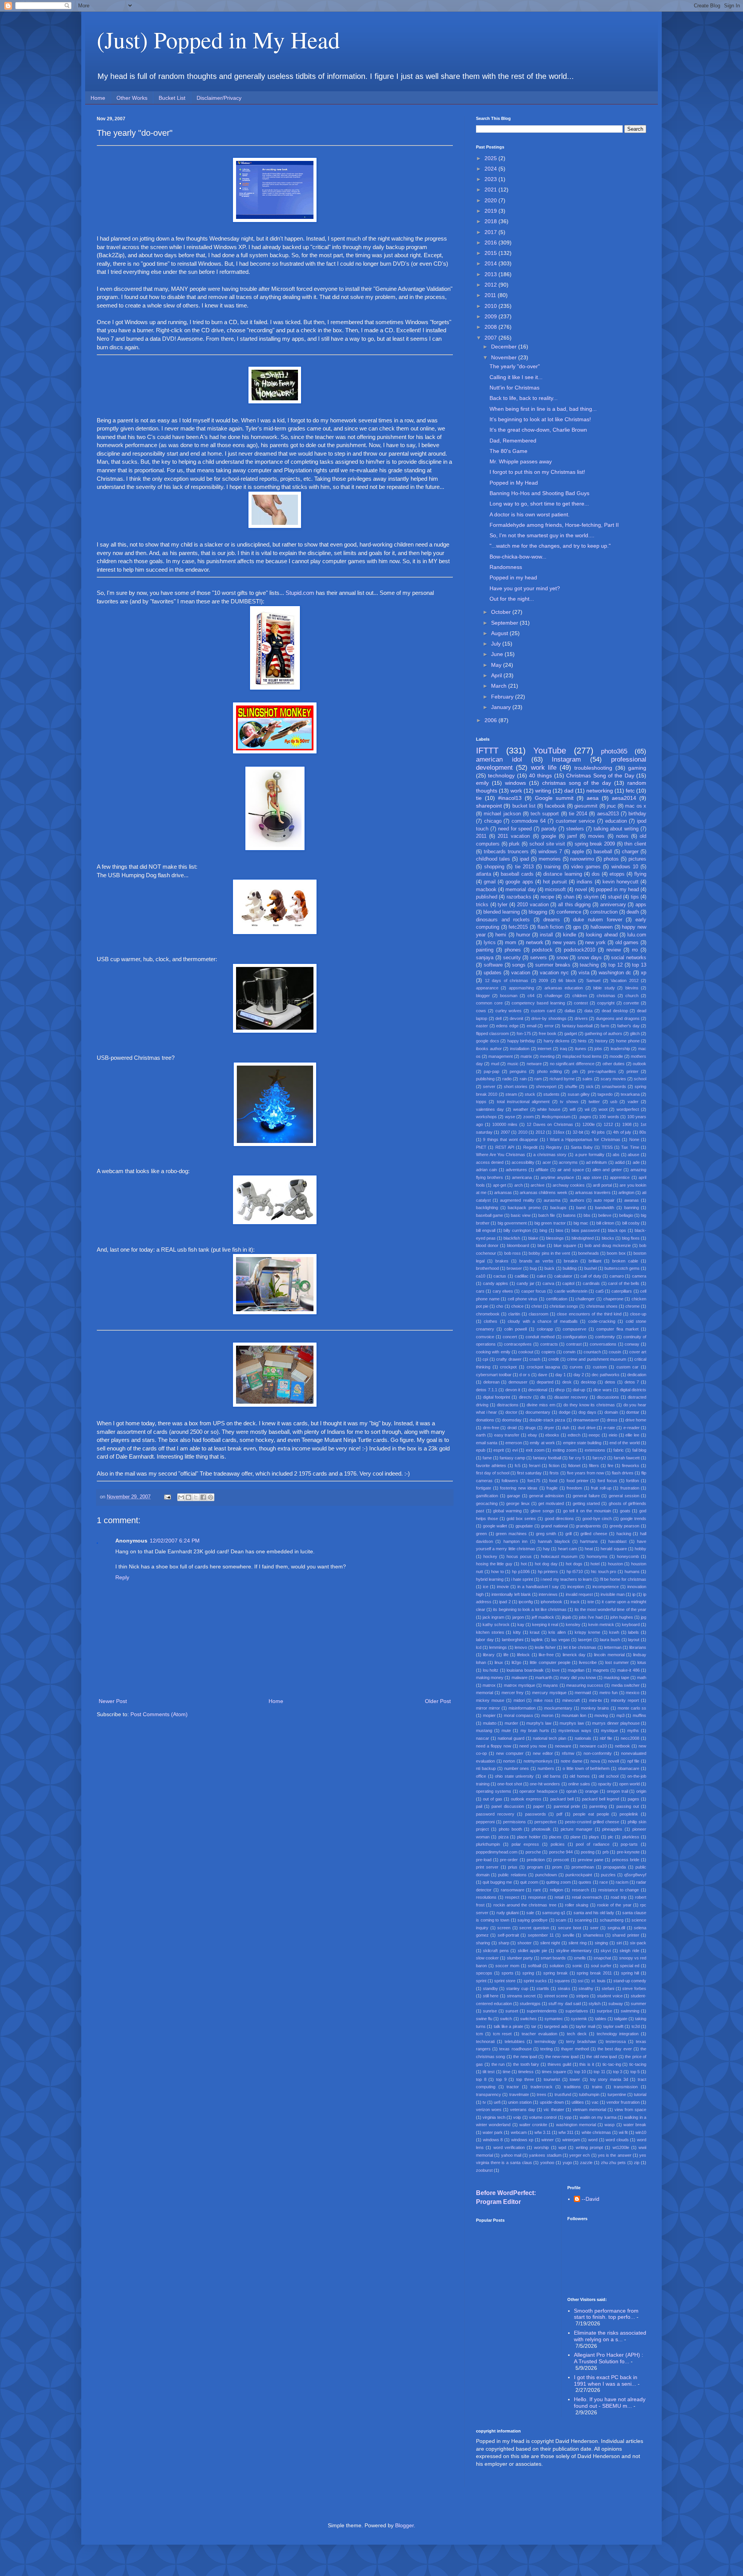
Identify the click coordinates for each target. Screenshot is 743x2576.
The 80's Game (508, 451)
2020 (491, 200)
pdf (559, 1814)
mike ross (543, 1700)
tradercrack (542, 2087)
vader (633, 1102)
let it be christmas (580, 1647)
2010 (491, 306)
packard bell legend (601, 1799)
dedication (637, 1375)
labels (633, 1632)
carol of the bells (624, 1283)
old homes (580, 1776)
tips (635, 897)
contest (581, 1003)
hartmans (589, 1541)
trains (597, 2087)
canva (548, 1283)
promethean (583, 1867)
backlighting (487, 1208)
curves (576, 1367)
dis (543, 1397)
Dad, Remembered (513, 441)
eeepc (594, 1435)
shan (569, 897)
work (516, 791)
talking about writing (616, 829)
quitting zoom (558, 1882)
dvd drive (587, 1428)
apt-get (500, 1185)
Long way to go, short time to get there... (539, 504)
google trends (633, 1519)
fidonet (574, 1466)
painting (485, 950)
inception (576, 1587)
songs (519, 965)
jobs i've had (591, 1617)
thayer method (575, 2049)
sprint (481, 1981)
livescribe (588, 1662)
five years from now (585, 1473)
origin (641, 1791)
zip (637, 2163)
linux (499, 1662)
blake (533, 1238)
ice (486, 1587)
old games (627, 943)
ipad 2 (505, 1602)
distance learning (562, 874)
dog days (587, 1412)
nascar (483, 1738)
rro (635, 950)
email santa (487, 1443)
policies (558, 1844)
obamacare (629, 1768)
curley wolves (509, 1011)
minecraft (571, 1700)
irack (575, 1602)
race (604, 1882)
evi (515, 1450)
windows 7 (550, 852)
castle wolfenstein (571, 1291)
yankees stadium (545, 2155)
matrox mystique (520, 1685)
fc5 (518, 1466)
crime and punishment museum (597, 1359)
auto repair (604, 1200)
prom (557, 1867)
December (505, 347)
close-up (638, 1314)
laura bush (610, 1640)
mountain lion (574, 1715)
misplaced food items (582, 1056)
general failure (586, 1496)
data (588, 1011)
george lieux (518, 1503)
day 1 (561, 1375)
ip (634, 1594)
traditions (572, 2087)
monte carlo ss (632, 1708)
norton (509, 1761)
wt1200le (621, 2147)
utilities (578, 2102)
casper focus (534, 1291)
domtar (633, 1412)
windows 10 (625, 867)
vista (584, 973)
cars (480, 1291)
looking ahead (602, 935)
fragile (552, 1488)
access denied (490, 1162)
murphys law (572, 1723)
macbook (486, 890)
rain (523, 1079)
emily (482, 783)
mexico (633, 1693)
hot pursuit (555, 882)
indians (585, 882)
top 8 (481, 2079)
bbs (587, 1215)
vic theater (554, 2110)
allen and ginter (607, 1170)
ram (538, 1079)
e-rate (609, 1428)
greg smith (546, 1534)
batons (569, 1215)
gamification (487, 1496)
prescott (561, 1860)
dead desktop (615, 1011)
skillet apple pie (532, 1951)
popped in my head (617, 890)
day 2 (579, 1375)
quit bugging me (497, 1882)
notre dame (572, 1761)
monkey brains (595, 1708)
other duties (614, 1064)
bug (533, 1268)
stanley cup (517, 1988)
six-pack (638, 1943)
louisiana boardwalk (525, 1670)
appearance (487, 988)
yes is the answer (615, 2155)
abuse (633, 1155)
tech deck (577, 2034)
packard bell (562, 1799)
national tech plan (550, 1738)
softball (534, 1966)
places (555, 1837)
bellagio (626, 1215)
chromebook (488, 1314)
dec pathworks (606, 1375)
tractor (513, 2087)
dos (596, 874)
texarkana (630, 1094)
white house (549, 1109)
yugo (567, 2163)
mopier (489, 1715)
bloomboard (518, 1245)
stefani (608, 1988)
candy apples (496, 1283)
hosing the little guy (494, 1564)
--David (591, 2199)
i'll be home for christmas (623, 1579)
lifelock (523, 1655)
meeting (547, 1056)
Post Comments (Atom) (159, 1714)
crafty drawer (509, 1359)
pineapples (612, 1829)
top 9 (501, 2079)
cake (541, 1276)
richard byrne (562, 1079)
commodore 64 (529, 821)
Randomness (506, 567)
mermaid (583, 1693)
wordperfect (628, 1109)
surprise (604, 2011)
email (532, 1026)
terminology (545, 2041)
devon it (513, 1390)
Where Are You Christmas (501, 1155)
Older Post (438, 1701)
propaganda (615, 1867)
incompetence (606, 1587)
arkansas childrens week (543, 1192)
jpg (644, 1617)
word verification (509, 2147)
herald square (614, 1549)
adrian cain (486, 1170)
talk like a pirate (508, 2026)
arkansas (503, 1192)
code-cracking (602, 1321)
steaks (564, 1988)
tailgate (621, 2019)
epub (481, 1450)
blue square (565, 1245)
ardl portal (602, 1185)
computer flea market (617, 1329)
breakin (571, 1261)
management (501, 1056)
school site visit (547, 844)
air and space (571, 1170)
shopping (494, 867)
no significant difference (572, 1064)
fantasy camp (512, 1458)
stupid (615, 897)
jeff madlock (543, 1617)
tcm (479, 2034)
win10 (641, 2132)
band (581, 1208)
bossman (509, 996)
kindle (570, 935)
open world (629, 1784)
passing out (628, 1806)
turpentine (617, 2094)
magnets (601, 1670)
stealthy (586, 1988)
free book (548, 1033)
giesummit (586, 806)
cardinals (591, 1283)
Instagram (566, 759)
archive (538, 1185)
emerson (514, 1443)
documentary (538, 1412)
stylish (595, 2004)
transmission (626, 2087)
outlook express (526, 1799)
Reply (122, 1577)
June (498, 654)
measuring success (585, 1685)
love (556, 1670)
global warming (507, 1511)
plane (575, 1837)
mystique (609, 1730)
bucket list (524, 806)
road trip (619, 1897)
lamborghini (513, 1640)
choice (517, 1306)
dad (569, 791)
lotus (642, 1662)
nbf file (606, 1738)
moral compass (519, 1715)
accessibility (523, 1162)
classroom (538, 1314)
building (570, 1268)
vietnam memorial (589, 2110)
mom (511, 943)
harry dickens (557, 1041)
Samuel (593, 981)
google (549, 836)
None (634, 1139)
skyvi (606, 1951)
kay (521, 1625)
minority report (625, 1700)
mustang (484, 1730)
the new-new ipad (562, 2057)
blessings (555, 1238)
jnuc (611, 806)
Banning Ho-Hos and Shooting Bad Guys (539, 493)
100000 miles (505, 1124)
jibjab (567, 1617)
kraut (535, 1632)
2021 (491, 190)
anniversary (613, 905)
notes (622, 836)
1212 (608, 1124)
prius (513, 1867)
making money (490, 1677)
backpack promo (524, 1208)
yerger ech (580, 2155)
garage (514, 1496)
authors (577, 1200)
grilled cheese (594, 1534)
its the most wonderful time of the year (611, 1609)
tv (484, 2102)
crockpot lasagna (544, 1367)
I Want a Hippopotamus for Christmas (583, 1139)
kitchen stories (490, 1632)
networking (600, 791)
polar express (526, 1844)
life (506, 1655)
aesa (593, 798)
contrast (574, 1344)
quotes (585, 1882)
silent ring (578, 1943)
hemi (501, 935)
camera (639, 1276)
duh (566, 1428)
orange (592, 1791)
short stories (516, 1086)
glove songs (542, 1511)
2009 (491, 316)
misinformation (522, 1708)
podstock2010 (580, 950)
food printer (578, 1481)
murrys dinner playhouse (616, 1723)
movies (596, 836)
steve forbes (634, 1988)
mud (495, 1064)
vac (595, 2102)
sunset (512, 2011)
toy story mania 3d (609, 2079)
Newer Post (113, 1701)
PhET (481, 1147)
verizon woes (489, 2110)
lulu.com (637, 935)
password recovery (495, 1814)
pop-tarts (629, 1844)
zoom (528, 1117)
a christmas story (550, 1155)
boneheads (589, 1253)
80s (643, 1132)
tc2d (636, 2026)
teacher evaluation (539, 2034)
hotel (595, 1564)
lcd (479, 1647)
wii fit (623, 2132)
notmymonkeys (538, 1761)
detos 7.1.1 (487, 1390)
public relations (512, 1875)
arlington (626, 1192)
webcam (519, 2132)
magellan (576, 1670)
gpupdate (524, 1526)
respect (512, 1897)
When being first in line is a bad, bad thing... (543, 409)
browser (514, 1268)
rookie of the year (614, 1905)
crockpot (508, 1367)
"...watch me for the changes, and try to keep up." (550, 546)
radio (507, 1079)
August (500, 633)
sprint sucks (535, 1981)
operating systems (494, 1791)
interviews (548, 1594)
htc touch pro (603, 1572)
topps (481, 1102)
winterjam (571, 2140)
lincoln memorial (609, 1655)
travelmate (519, 2094)
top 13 (639, 965)
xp (644, 973)
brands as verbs (536, 1261)
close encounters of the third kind (589, 1314)
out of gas (493, 1799)
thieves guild (559, 2064)
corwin (569, 1352)
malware (520, 1677)
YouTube (550, 751)
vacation (521, 973)
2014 (491, 263)
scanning (583, 1920)
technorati (485, 2041)
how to (497, 1572)
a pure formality (590, 1155)
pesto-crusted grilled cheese (592, 1822)
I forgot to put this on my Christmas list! (537, 472)
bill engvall (486, 1230)
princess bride (626, 1860)
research (580, 1890)
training (552, 867)
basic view (521, 1215)
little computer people (550, 1662)
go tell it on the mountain (587, 1511)
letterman (613, 1647)
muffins (639, 1715)
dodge (565, 1412)
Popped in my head (513, 577)
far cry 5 (577, 1458)
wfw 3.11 (543, 2132)
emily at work (542, 1443)
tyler (502, 905)
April (497, 675)
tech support (545, 814)
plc (611, 1837)
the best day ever (615, 2049)
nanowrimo (582, 859)
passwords (536, 1814)
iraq (563, 1049)
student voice (610, 1996)
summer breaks (553, 965)
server (489, 1086)
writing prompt (589, 2147)
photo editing (550, 1071)
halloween (602, 927)
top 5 (635, 2072)
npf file (633, 1761)
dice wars (603, 1390)
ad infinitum (596, 1162)
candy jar (526, 1283)
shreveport (546, 1086)
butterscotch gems (622, 1268)
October (502, 612)
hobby (640, 1549)
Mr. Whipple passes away (521, 461)
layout (634, 1640)
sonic (577, 1966)
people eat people (591, 1814)
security (512, 958)
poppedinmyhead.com (497, 1852)
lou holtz (491, 1670)
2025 (491, 158)
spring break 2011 (594, 1973)
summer (639, 2004)
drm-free (491, 1428)
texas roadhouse (515, 2049)
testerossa (616, 2041)
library (489, 1655)
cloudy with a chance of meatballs (543, 1321)
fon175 (534, 1481)
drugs (531, 1428)
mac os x (636, 806)
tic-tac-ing (612, 2064)
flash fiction (551, 927)
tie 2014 (578, 814)
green (481, 1534)
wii (587, 1109)
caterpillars (622, 1291)
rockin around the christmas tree (525, 1905)
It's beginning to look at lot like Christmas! (540, 419)
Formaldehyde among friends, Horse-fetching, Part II (554, 525)
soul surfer (601, 1966)
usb (614, 1102)
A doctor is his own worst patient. (530, 514)
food (553, 1481)
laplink (537, 1640)
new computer (510, 1753)
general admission (546, 1496)
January (502, 707)
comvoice (485, 1337)
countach (592, 1352)
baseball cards (517, 874)
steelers (575, 829)
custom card (543, 1011)
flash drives (623, 1473)
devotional (538, 1390)
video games (586, 867)
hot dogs (574, 1564)
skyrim (591, 897)
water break (635, 2125)
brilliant (595, 1261)
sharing (483, 1943)
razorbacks (519, 897)
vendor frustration (623, 2102)
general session (624, 1496)
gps (577, 927)
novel (581, 890)
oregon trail (617, 1791)
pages (633, 1799)
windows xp (522, 2140)
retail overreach (587, 1897)
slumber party (520, 1958)
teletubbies (515, 2041)
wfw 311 (566, 2132)
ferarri (535, 1466)
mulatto (490, 1723)
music (513, 1064)
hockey (490, 1556)
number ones (517, 1768)
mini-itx (596, 1700)
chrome (633, 1306)
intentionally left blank (511, 1594)
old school (609, 1776)
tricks (482, 905)
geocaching (487, 1503)
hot (524, 1564)
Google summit (554, 798)
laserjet (585, 1640)
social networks (629, 958)
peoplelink (629, 1814)
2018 (491, 221)
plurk (514, 844)
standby (490, 1988)
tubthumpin (589, 2094)
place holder (529, 1837)
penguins (518, 1071)
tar (534, 2026)
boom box (616, 1253)
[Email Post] (167, 1497)
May (497, 665)
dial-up (579, 1390)
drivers (581, 1018)
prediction (536, 1860)
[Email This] (181, 1497)
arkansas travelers (593, 1192)
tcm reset (502, 2034)
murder (511, 1723)
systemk (579, 2019)
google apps (519, 882)
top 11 (599, 2072)
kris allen (557, 1632)
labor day (485, 1640)
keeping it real (545, 1625)
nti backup (486, 1768)
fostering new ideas (519, 1488)
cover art (638, 1352)
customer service (575, 821)
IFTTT (487, 751)
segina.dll (616, 1928)
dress (612, 1420)
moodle (616, 1056)
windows (515, 783)
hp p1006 (521, 1572)
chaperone (613, 1299)
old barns (552, 1776)
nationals (583, 1738)
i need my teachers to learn (566, 1579)
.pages (585, 1117)
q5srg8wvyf (635, 1875)
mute (506, 1730)
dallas (570, 1011)
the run (498, 2064)
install (546, 935)
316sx (559, 1132)
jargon (518, 1617)
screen (504, 1928)
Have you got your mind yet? (525, 588)
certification (557, 1299)
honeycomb (628, 1556)
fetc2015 (518, 927)
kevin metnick (601, 1625)
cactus (500, 1276)
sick (590, 1086)
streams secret (521, 1996)
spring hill (630, 1973)
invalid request (579, 1594)
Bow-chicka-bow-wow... (518, 557)
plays (594, 1837)
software (493, 965)
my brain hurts (535, 1730)
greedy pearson (625, 1526)
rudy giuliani (508, 1913)
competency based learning (538, 1003)
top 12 (615, 965)
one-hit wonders (545, 1784)
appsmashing (521, 988)
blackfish (512, 1238)
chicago (493, 821)
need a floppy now (494, 1746)
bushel (591, 1268)
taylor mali (585, 2026)
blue (541, 1245)
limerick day (574, 1655)
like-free (546, 1655)
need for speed (515, 829)
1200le (589, 1124)
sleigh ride (629, 1951)
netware (534, 1064)
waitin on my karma (598, 2117)
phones (513, 950)
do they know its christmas (589, 1405)
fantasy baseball (577, 1026)
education (616, 821)
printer (633, 1071)
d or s (525, 1375)
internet (544, 1049)
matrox (489, 1685)
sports (508, 1973)
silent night (550, 1943)
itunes (581, 1049)
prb (606, 1852)
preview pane (591, 1860)
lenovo (521, 1647)
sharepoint (489, 806)
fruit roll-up (601, 1488)
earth (481, 1435)
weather (521, 1109)
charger (630, 852)
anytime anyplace (557, 1177)
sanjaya (485, 958)
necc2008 (630, 1738)
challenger (585, 1299)
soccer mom (507, 1966)
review (614, 950)
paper (539, 1806)
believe (605, 1215)
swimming (630, 2011)
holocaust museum (559, 1556)
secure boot (570, 1928)
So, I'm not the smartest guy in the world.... (542, 535)
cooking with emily (493, 1352)
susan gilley (579, 1094)
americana (522, 1177)
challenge (553, 996)
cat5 (600, 1291)
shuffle (571, 1086)
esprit (499, 1450)
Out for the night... (512, 599)
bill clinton (605, 1223)
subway (616, 2004)
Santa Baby (582, 1147)
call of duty (591, 1276)
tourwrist (552, 2079)
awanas (632, 1200)
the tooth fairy (526, 2064)
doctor (511, 1412)
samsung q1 (554, 1913)
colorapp (545, 1329)
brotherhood (487, 1268)
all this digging (574, 905)
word (593, 2140)
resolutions (486, 1897)
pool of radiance (593, 1844)
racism (622, 1882)
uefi (497, 2102)
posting (588, 1852)
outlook (639, 1064)
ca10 (481, 1276)
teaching (589, 965)
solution (557, 1966)
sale (530, 1913)
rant (537, 1890)
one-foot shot (510, 1784)
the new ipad (525, 2057)
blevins (632, 988)
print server (487, 1867)
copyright (606, 1003)
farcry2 (599, 1458)
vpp (568, 2117)
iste (591, 1602)
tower (575, 2079)
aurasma (552, 1200)
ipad (524, 859)
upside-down (552, 2102)
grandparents (588, 1526)
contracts (549, 1344)
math (642, 1677)
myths (633, 1730)
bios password (585, 1230)
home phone (628, 1041)
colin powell (515, 1329)
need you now (533, 1746)
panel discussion (508, 1806)
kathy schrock (496, 1625)
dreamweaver (586, 1420)
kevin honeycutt (621, 882)
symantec (554, 2019)
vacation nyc (554, 973)
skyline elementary (574, 1951)
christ (537, 1306)
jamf (572, 836)
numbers (546, 1768)
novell (613, 1761)
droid (512, 1428)
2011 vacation (514, 836)
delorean (491, 1382)
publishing (485, 1079)
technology (501, 776)
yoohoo (547, 2163)
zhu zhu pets (613, 2163)
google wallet (495, 1526)
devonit (516, 1018)
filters (594, 1466)
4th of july (622, 1132)
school (640, 1079)
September (505, 623)
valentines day (490, 1109)
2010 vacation (533, 905)
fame (487, 1458)
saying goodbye (532, 1920)
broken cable (625, 1261)
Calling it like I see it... (516, 377)
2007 (491, 338)
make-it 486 (628, 1670)
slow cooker (487, 1958)
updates (493, 973)
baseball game (490, 1215)
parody (549, 829)
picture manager (577, 1829)
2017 (491, 232)
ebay (532, 1435)
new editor (543, 1753)
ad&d (620, 1162)
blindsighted (583, 1238)
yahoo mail (511, 2155)
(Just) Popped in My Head (218, 39)
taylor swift (613, 2026)
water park (493, 2132)
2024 (491, 169)
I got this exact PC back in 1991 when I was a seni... (606, 2380)
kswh (614, 1632)
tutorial (640, 2094)
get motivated (551, 1503)
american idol (499, 759)
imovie (503, 1587)
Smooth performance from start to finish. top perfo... (606, 2314)
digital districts (633, 1390)
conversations (603, 1344)
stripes (583, 1996)
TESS (607, 1147)
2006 (491, 720)
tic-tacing (638, 2064)
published (487, 897)
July (497, 644)
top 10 (580, 2072)
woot (603, 1109)
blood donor (487, 1245)
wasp (609, 2125)
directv (525, 1397)
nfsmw (568, 1753)
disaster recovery (571, 1397)
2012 (491, 285)
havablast (617, 1541)
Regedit (530, 1147)
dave (543, 1375)
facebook (555, 806)
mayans (550, 1685)
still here (491, 1996)
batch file (547, 1215)
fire (610, 1466)
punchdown (546, 1875)
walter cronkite (533, 2125)
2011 (491, 295)
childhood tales (493, 859)
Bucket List (172, 98)
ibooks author (489, 1049)
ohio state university (514, 1776)
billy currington (517, 1230)
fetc (630, 791)
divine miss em (541, 1405)
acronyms (568, 1162)
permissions (514, 1822)
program (535, 1867)
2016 (491, 243)
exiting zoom (565, 1450)
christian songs (564, 1306)
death (633, 912)
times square (554, 2072)
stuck (530, 1094)
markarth (544, 1677)
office (481, 1776)
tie (479, 798)
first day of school (493, 1473)
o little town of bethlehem (586, 1768)
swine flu (484, 2019)
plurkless (631, 1837)
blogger (483, 996)
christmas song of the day (577, 783)
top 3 (618, 2072)
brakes (502, 1261)
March (500, 686)
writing (543, 791)
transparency (489, 2094)
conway (632, 1344)
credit (554, 1359)
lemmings (498, 1647)
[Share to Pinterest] (211, 1497)
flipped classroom (492, 1033)
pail (479, 1806)
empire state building (582, 1443)
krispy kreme (587, 1632)
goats (625, 1511)
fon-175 (524, 1033)
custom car (628, 1367)
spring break (556, 1973)
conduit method (540, 1337)
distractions (508, 1405)
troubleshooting (593, 768)
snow (562, 958)
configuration (575, 1337)
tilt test (489, 2072)
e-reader (632, 1428)
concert (510, 1337)
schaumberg (612, 1920)
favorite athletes (491, 1466)
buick (550, 1268)
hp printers (548, 1572)
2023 (491, 179)
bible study (604, 988)
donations (485, 1420)
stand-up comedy (630, 1981)
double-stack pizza (547, 1420)
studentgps (530, 2004)
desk (567, 1382)
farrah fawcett (627, 1458)
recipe (547, 897)
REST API (505, 1147)
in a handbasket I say (538, 1587)
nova (595, 1761)
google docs (488, 1041)
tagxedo (605, 1094)
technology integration (618, 2034)
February (503, 697)
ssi (580, 1981)
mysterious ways (575, 1730)
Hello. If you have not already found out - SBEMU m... (610, 2403)
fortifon (633, 1481)
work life (544, 768)
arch (519, 1185)
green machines (511, 1534)
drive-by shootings (549, 1018)
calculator (563, 1276)
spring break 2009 (595, 844)
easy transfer (507, 1435)
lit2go (516, 1662)
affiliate (542, 1170)
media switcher (626, 1685)
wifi (573, 1109)
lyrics (490, 943)
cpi (485, 1359)
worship (541, 2147)
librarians (638, 1647)
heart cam (568, 1549)
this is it (587, 2064)
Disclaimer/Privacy (219, 98)
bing (543, 1230)
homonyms (597, 1556)
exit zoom (535, 1450)
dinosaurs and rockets (503, 920)
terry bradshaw (581, 2041)
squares (562, 1981)
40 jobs (598, 1132)
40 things (540, 776)
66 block (567, 981)
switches (528, 2019)
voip (517, 2117)
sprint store (505, 1981)
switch (506, 2019)
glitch (635, 1033)
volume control (543, 2117)
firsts (554, 1473)
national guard (511, 1738)
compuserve (574, 1329)
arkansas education (564, 988)
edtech (574, 1435)
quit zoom (529, 1882)
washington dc (615, 973)
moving (601, 1715)
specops (484, 1973)
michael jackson (502, 814)
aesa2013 (608, 814)
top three (525, 2079)
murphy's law (539, 1723)
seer (594, 1928)
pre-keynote (628, 1852)
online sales (579, 1784)
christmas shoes (602, 1306)
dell (498, 1018)
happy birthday (521, 1041)
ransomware (513, 1890)
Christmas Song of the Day (600, 776)
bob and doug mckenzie (608, 1245)
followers (510, 1481)
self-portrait (508, 1935)
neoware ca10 (593, 1746)
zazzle (586, 2163)
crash (535, 1359)
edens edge (507, 1026)
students (551, 1094)
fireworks (631, 1466)
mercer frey (513, 1693)
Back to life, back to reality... (524, 398)
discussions (608, 1397)
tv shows (569, 1102)
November (505, 357)
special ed (630, 1966)
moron (547, 1715)
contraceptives (518, 1344)
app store (592, 1177)
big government (512, 1223)
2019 (491, 211)
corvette (631, 1003)
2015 (491, 253)
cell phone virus (523, 1299)
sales (587, 1079)
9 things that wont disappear (510, 1139)
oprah (572, 1791)
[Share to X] (196, 1497)
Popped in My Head (514, 483)
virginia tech (494, 2117)
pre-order (509, 1860)
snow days (590, 958)
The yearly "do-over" (515, 366)
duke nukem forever (597, 920)
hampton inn (515, 1541)
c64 (531, 996)
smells (580, 1958)
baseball (603, 852)
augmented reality (517, 1200)
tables (601, 2019)
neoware (563, 1746)
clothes (490, 1321)
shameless (593, 1935)
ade (636, 1162)
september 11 (541, 1935)
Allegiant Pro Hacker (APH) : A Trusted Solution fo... (609, 2358)
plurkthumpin (488, 1844)
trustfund (563, 2094)
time (507, 2072)
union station (520, 2102)
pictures (637, 859)
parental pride (567, 1806)
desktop (588, 1382)
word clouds (617, 2140)
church (632, 996)
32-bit (578, 1132)
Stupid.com (300, 593)
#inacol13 (510, 798)
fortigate (484, 1488)
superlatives (577, 2011)
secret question (534, 1928)
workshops (486, 1117)
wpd (562, 2147)
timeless (526, 2072)
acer (547, 1162)
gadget (571, 1033)
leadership (620, 1049)
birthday (637, 814)
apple (578, 852)
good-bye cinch (597, 1519)
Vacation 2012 (625, 981)
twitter (594, 1102)
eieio (613, 1435)
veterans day (523, 2110)
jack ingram (493, 1617)
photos (611, 859)
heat (589, 1549)
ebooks (552, 1435)
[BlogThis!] (188, 1497)
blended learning (502, 912)
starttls (543, 1988)
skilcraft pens (496, 1951)
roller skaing (577, 1905)
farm (605, 1026)
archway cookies (569, 1185)
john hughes (622, 1617)
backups (558, 1208)
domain (611, 1412)
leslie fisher (545, 1647)
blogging (538, 912)
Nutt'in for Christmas (514, 388)
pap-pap (491, 1071)
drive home (636, 1420)
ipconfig (526, 1602)
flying (640, 874)
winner (548, 2140)
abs (616, 1155)
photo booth (510, 1829)
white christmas (596, 2132)
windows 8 (493, 2140)
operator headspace (538, 1791)
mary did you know (578, 1677)
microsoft (555, 890)
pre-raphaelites (602, 1071)
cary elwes (503, 1291)
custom (600, 1367)
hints (582, 1041)
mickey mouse (490, 1700)
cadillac (522, 1276)
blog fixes (631, 1238)
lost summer (617, 1662)
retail (559, 1897)
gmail (490, 882)
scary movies (613, 1079)
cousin (615, 1352)
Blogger (404, 2525)
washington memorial (576, 2125)
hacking (624, 1534)
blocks (608, 1238)
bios (560, 1230)
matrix (526, 1056)
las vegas (561, 1640)
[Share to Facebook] (203, 1497)
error (549, 1026)
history (602, 1041)
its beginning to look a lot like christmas (530, 1609)
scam (561, 1920)
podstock (542, 950)
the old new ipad (602, 2057)
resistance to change (619, 1890)
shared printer (626, 1935)
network (535, 943)
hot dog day (546, 1564)
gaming (637, 768)
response (537, 1897)
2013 (491, 274)
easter (482, 1026)
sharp (504, 1943)
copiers (548, 1352)
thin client (635, 844)
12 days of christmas (507, 981)
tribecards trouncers (506, 852)
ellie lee (632, 1435)
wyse (510, 1117)
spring (528, 1973)
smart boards (553, 1958)
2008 (491, 327)
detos (610, 1382)
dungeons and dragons (618, 1018)
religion (556, 1890)
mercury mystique (549, 1693)
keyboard (631, 1625)
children (580, 996)
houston (615, 1564)
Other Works (132, 98)
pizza (503, 1837)
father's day (628, 1026)
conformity (605, 1337)
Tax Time (630, 1147)
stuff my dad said (564, 2004)
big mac (581, 1223)
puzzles (608, 1875)
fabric (619, 1450)
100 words (609, 1117)
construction (604, 912)
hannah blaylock (554, 1541)
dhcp (560, 1390)
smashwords (614, 1086)
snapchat (602, 1958)
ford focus (607, 1481)
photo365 (614, 751)
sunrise (490, 2011)
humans (632, 1572)
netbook (622, 1746)
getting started (586, 1503)
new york (595, 943)
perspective (545, 1822)
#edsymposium (556, 1117)
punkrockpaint (579, 1875)
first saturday (529, 1473)
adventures (516, 1170)
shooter (525, 1943)
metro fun (609, 1693)
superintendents (542, 2011)
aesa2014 (624, 798)
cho (500, 1306)
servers (538, 958)
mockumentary (558, 1708)
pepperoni (485, 1822)
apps (641, 905)
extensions (595, 1450)
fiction (554, 1466)
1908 (627, 1124)
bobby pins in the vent (549, 1253)
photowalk (541, 1829)
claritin (514, 1314)
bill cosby (631, 1223)
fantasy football (547, 1458)
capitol (568, 1283)
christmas (606, 996)
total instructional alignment (523, 1102)
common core (489, 1003)
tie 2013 (524, 867)
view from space (630, 2110)
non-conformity (598, 1753)
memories (550, 859)
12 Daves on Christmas (550, 1124)
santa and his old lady (594, 1913)
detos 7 (632, 1382)
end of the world (625, 1443)
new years (564, 943)
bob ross (513, 1253)
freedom (574, 1488)
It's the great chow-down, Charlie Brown (538, 430)
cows (481, 1011)
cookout (526, 1352)
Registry (554, 1147)
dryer (549, 1428)
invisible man (613, 1594)
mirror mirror (488, 1708)
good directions (559, 1519)
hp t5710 (575, 1572)
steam (511, 1094)
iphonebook (551, 1602)
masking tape (616, 1677)
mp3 (621, 1715)
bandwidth (605, 1208)
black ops (617, 1230)
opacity (605, 1784)
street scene (556, 1996)
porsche (533, 1852)
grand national (554, 1526)
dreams (552, 920)
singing (601, 1943)
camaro (617, 1276)
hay (546, 1549)
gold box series (521, 1519)
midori (519, 1700)
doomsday (512, 1420)
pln (575, 1071)
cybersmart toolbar (494, 1375)
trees (542, 2094)
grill (568, 1534)
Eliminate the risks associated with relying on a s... (610, 2336)
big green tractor (550, 1223)
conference (569, 912)
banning (632, 1208)
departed (545, 1382)
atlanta (484, 874)
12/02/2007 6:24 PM (175, 1541)
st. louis (598, 1981)
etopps (617, 874)
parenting (598, 1806)
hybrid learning (490, 1579)
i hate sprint (522, 1579)
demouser (518, 1382)
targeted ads (556, 2026)
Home (98, 98)
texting (546, 2049)
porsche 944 (561, 1852)
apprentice (620, 1177)
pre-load (484, 1860)
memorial (484, 1693)
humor (523, 935)
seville (568, 1935)
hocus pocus (519, 1556)
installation (520, 1049)
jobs (598, 1049)
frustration (630, 1488)
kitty (517, 1632)
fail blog (639, 1450)
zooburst (484, 2170)
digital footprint (496, 1397)
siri (619, 1943)
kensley (573, 1625)
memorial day (520, 890)
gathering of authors (603, 1033)
